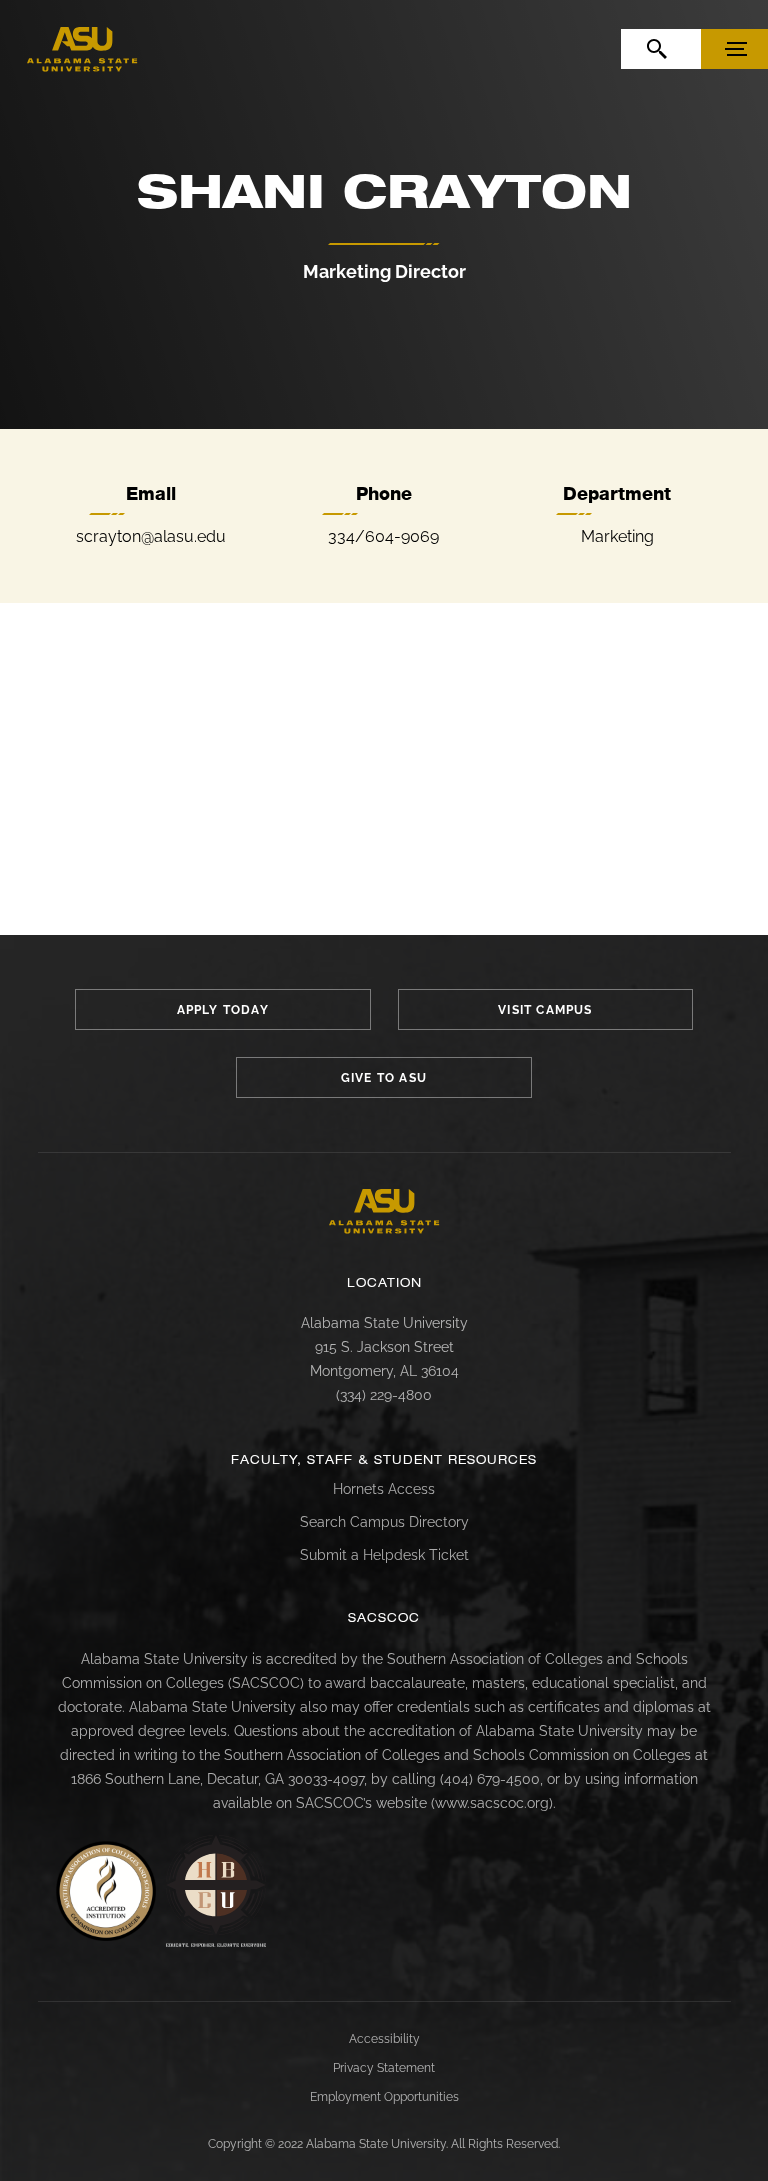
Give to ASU (384, 1078)
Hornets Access (384, 1489)
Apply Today (223, 1010)
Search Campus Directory (384, 1522)
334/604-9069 (383, 536)
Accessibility (384, 2039)
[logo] (82, 49)
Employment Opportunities (384, 2097)
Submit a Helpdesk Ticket (384, 1555)
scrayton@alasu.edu (151, 536)
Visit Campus (545, 1010)
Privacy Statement (384, 2068)
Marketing (617, 536)
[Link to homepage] (384, 1211)
